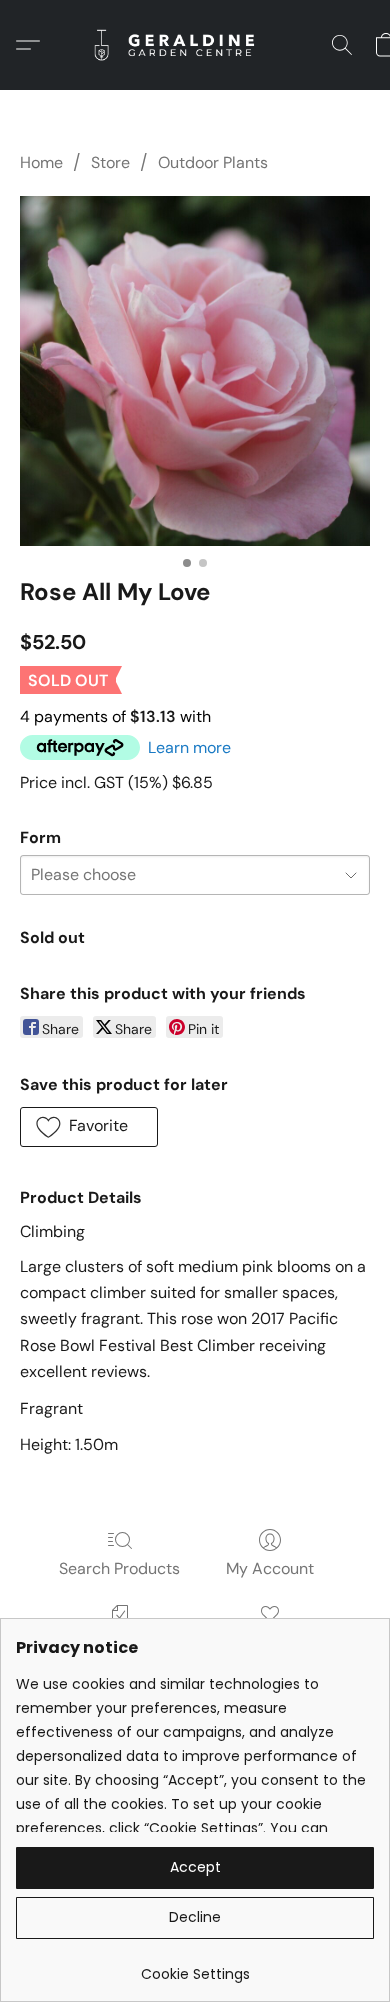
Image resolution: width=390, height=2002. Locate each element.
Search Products (119, 1568)
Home (41, 162)
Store (110, 162)
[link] (195, 1966)
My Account (270, 1568)
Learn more (189, 747)
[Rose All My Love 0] (195, 371)
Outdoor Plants (213, 162)
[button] (195, 45)
